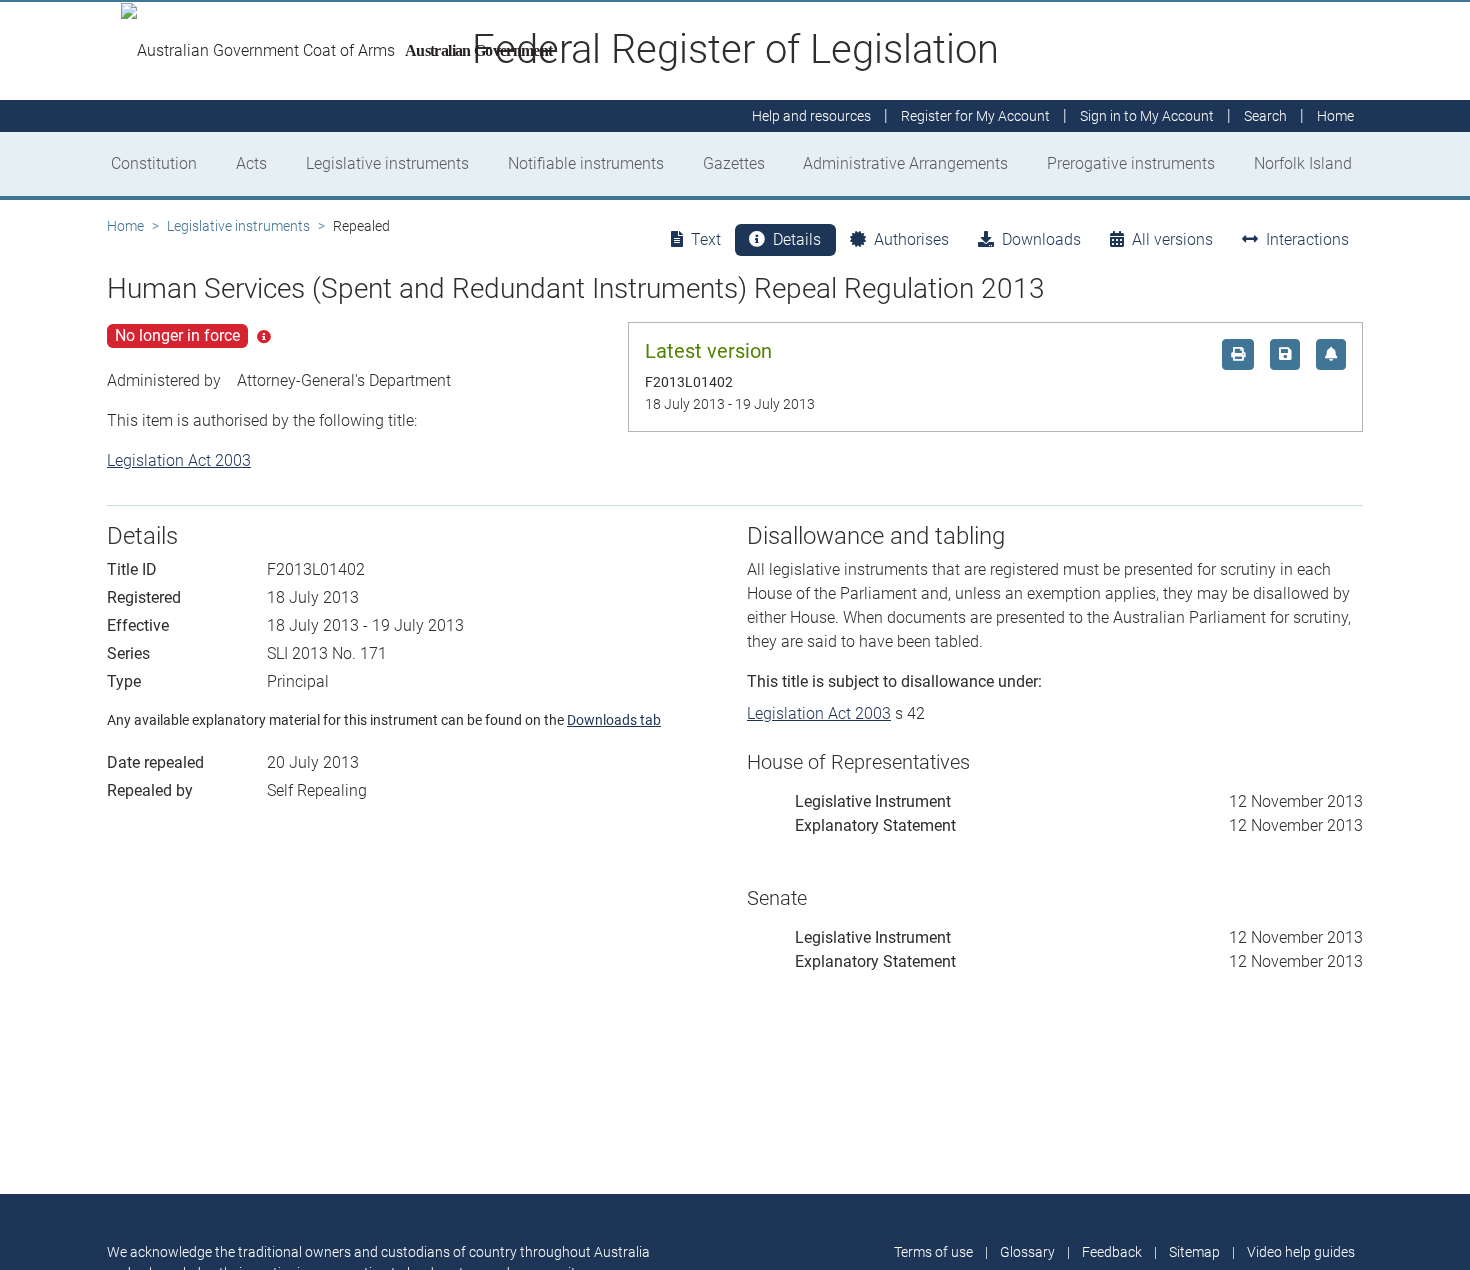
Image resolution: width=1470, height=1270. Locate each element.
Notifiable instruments (586, 163)
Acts (251, 163)
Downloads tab (614, 720)
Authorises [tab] (911, 239)
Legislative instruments (387, 163)
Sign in (1147, 116)
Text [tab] (706, 239)
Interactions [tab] (1307, 239)
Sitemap (1194, 1252)
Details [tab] (797, 239)
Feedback (1112, 1252)
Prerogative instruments (1131, 163)
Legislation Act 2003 (179, 460)
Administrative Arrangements (905, 163)
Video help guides (1301, 1252)
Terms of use (933, 1252)
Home (125, 226)
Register (975, 116)
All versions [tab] (1172, 239)
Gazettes (734, 163)
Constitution (154, 163)
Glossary (1027, 1252)
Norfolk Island (1303, 163)
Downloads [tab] (1041, 239)
